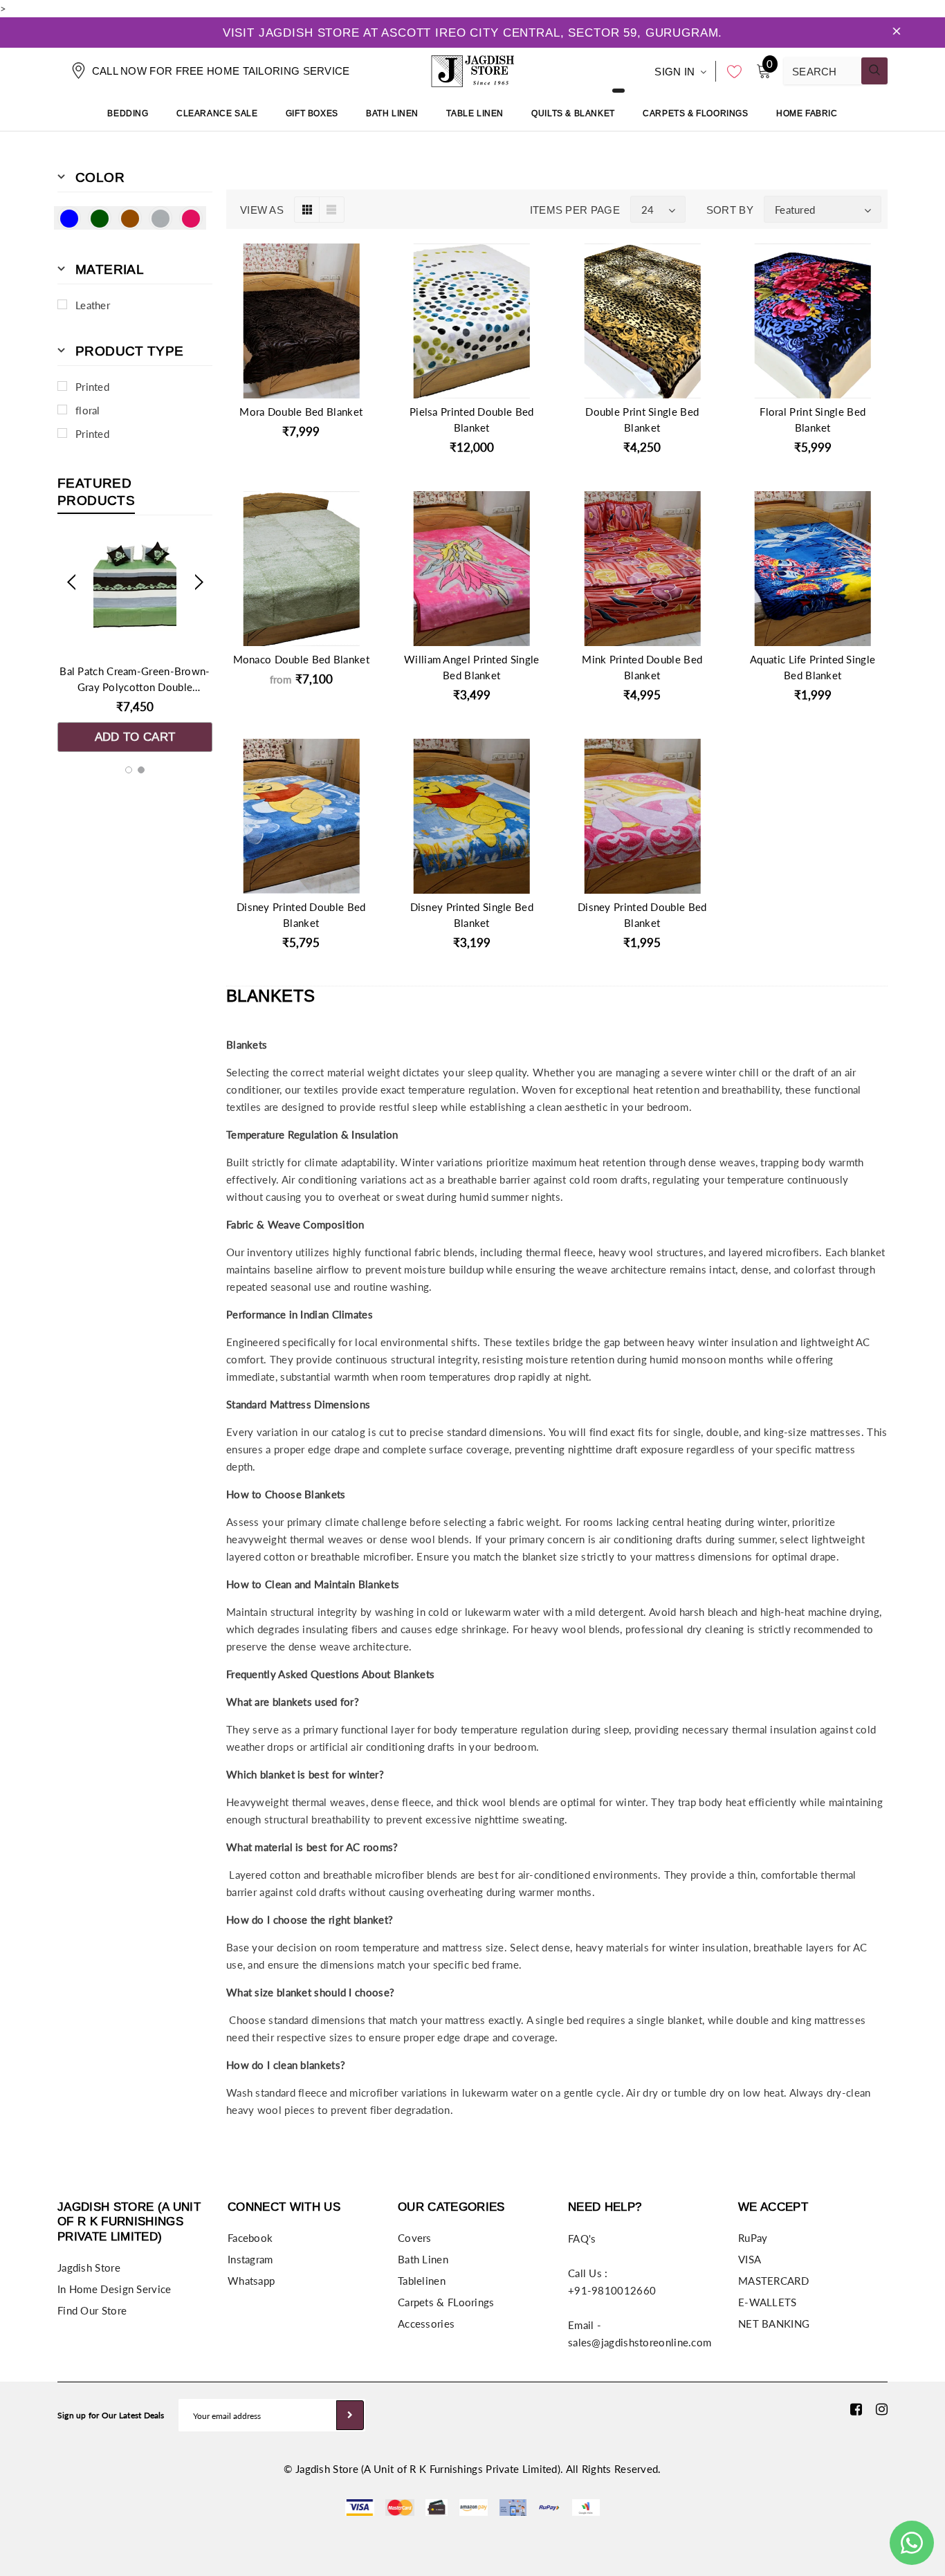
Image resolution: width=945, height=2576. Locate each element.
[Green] (100, 218)
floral (88, 410)
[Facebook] (856, 2409)
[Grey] (160, 218)
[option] (135, 644)
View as (262, 210)
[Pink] (191, 218)
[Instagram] (882, 2409)
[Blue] (69, 218)
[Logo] (472, 69)
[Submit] (350, 2415)
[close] (897, 33)
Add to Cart (135, 737)
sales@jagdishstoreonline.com (640, 2342)
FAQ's (582, 2238)
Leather (93, 305)
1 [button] (129, 770)
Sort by (730, 210)
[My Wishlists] (731, 71)
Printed (92, 387)
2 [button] (141, 770)
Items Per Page (575, 210)
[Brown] (130, 218)
